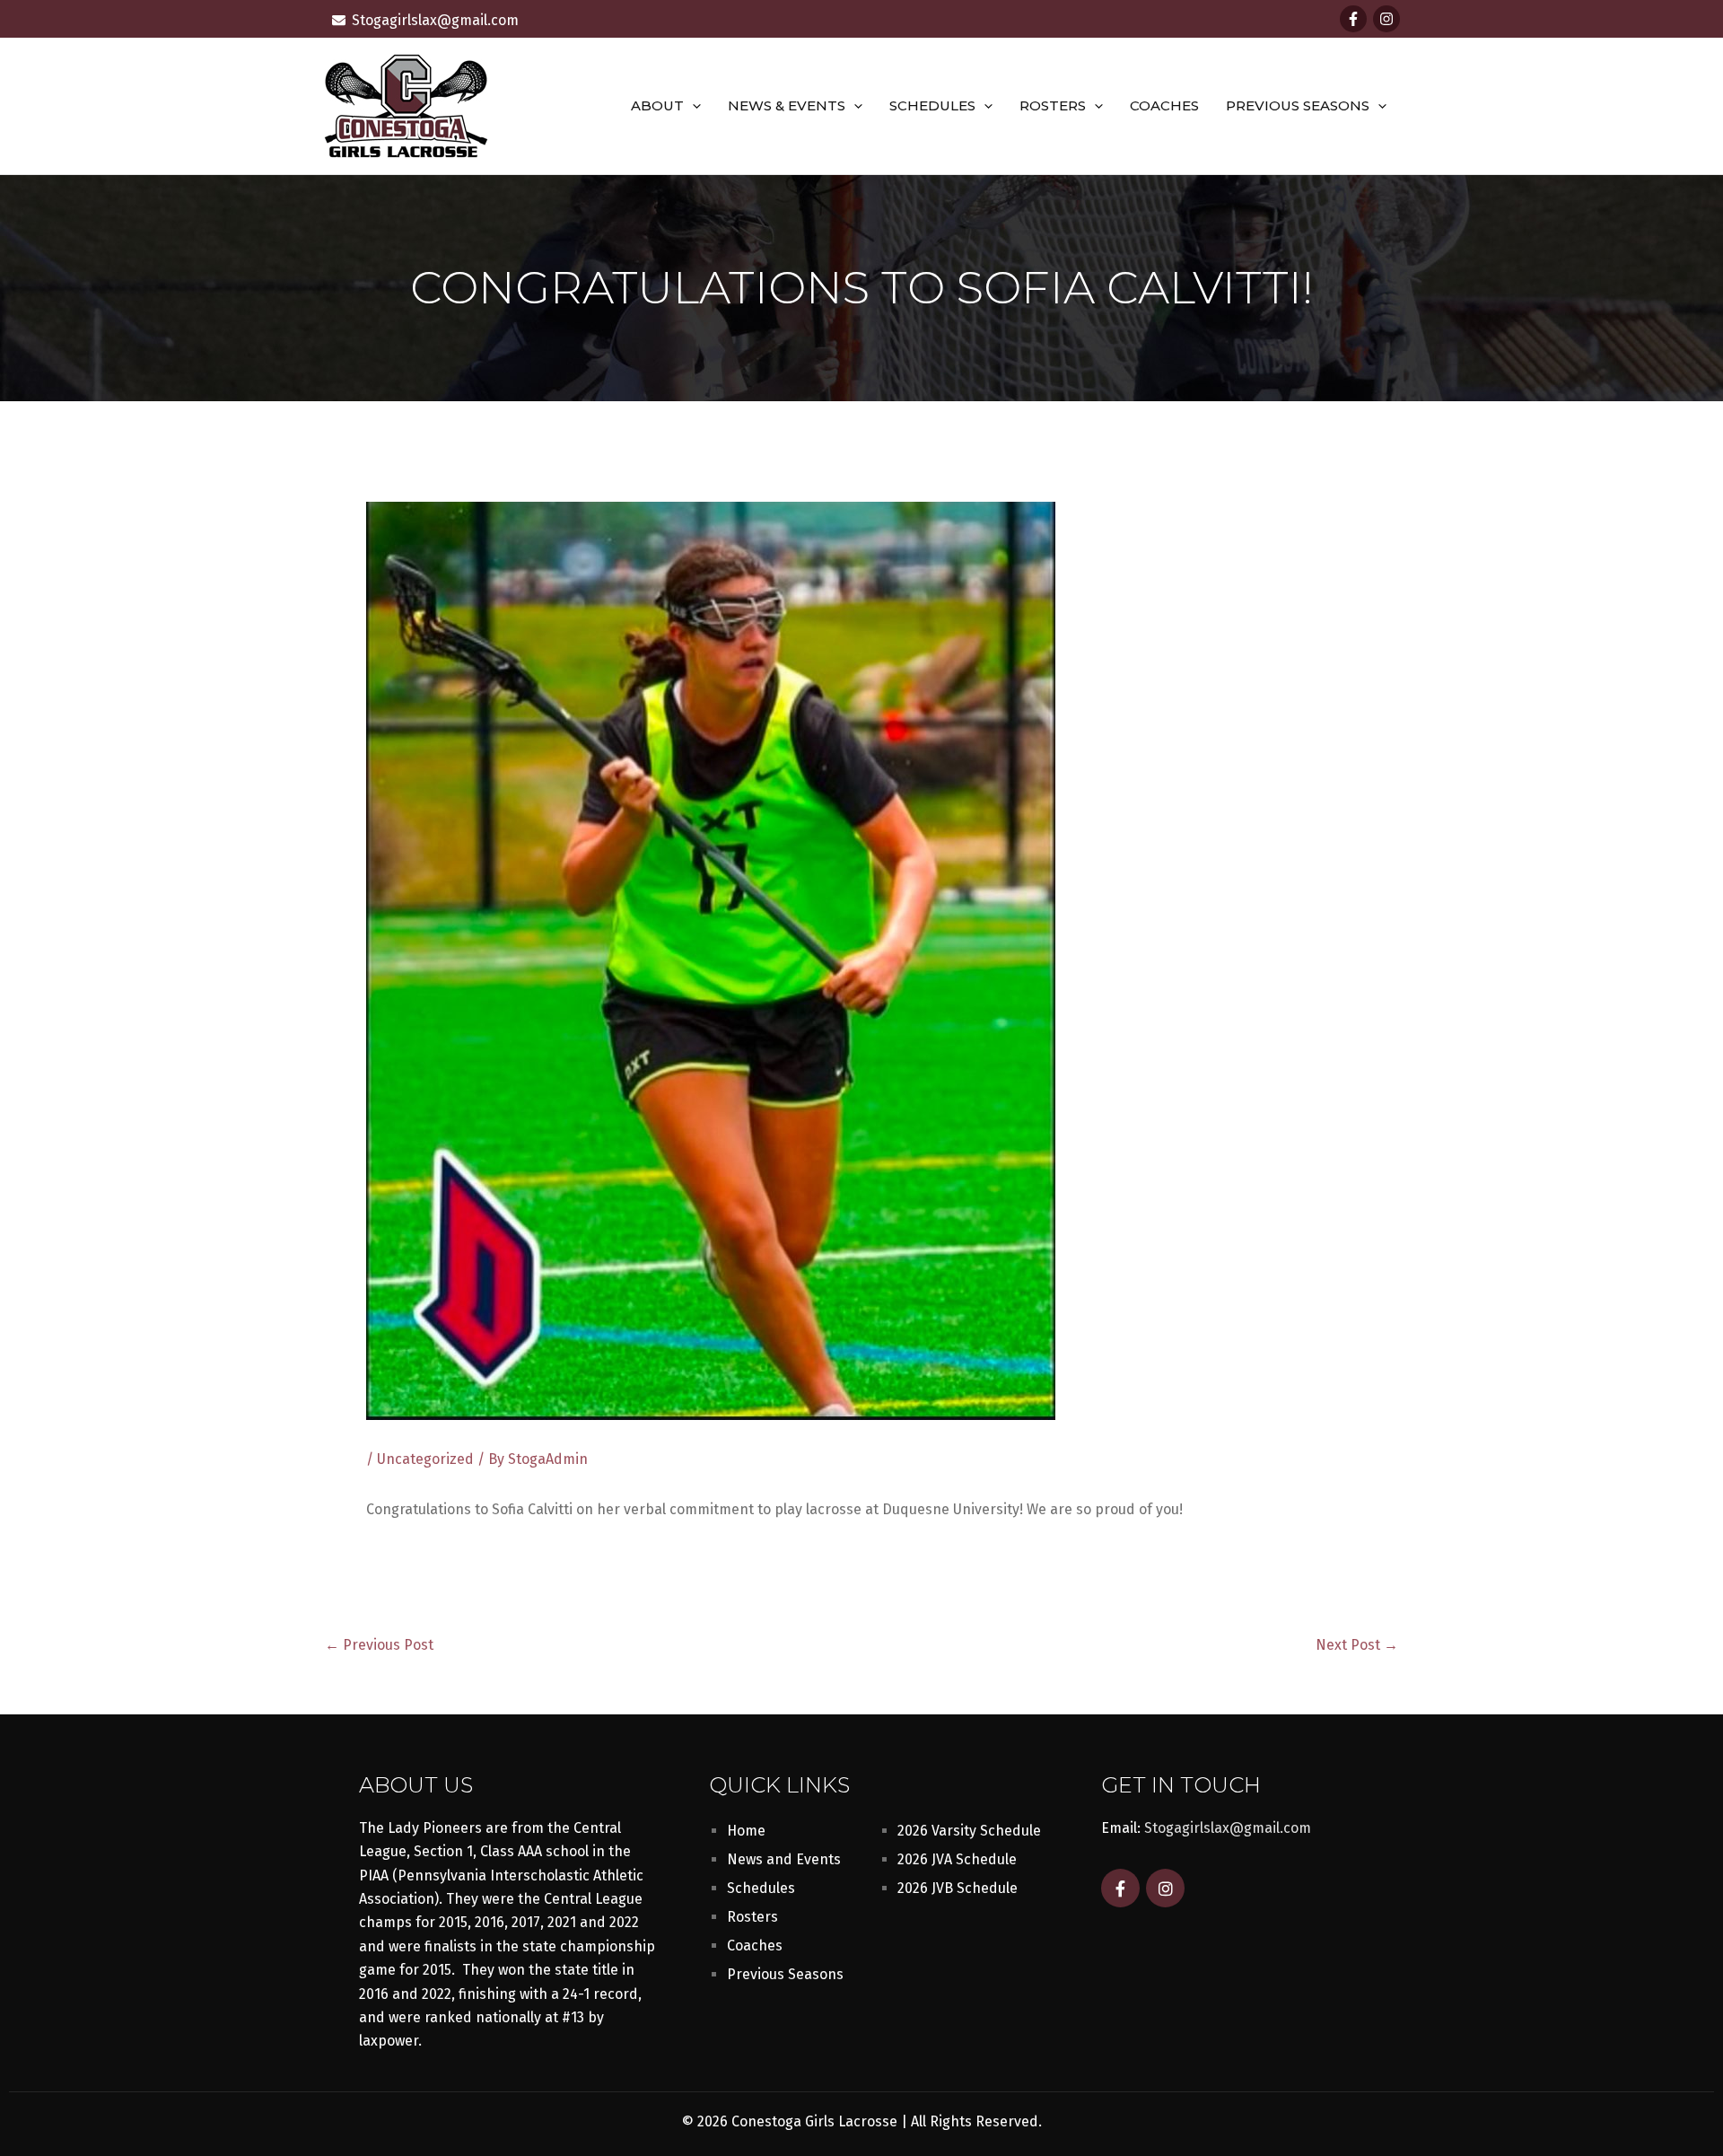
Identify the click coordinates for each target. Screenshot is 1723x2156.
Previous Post (379, 1645)
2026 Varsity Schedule (969, 1831)
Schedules (932, 105)
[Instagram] (1386, 19)
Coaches (1164, 105)
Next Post (1357, 1645)
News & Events (787, 105)
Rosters (1053, 105)
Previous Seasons (1298, 105)
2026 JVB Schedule (958, 1888)
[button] (692, 106)
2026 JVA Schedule (957, 1859)
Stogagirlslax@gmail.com (1228, 1828)
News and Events (784, 1859)
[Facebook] (1353, 19)
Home (746, 1831)
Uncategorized (425, 1459)
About (657, 105)
